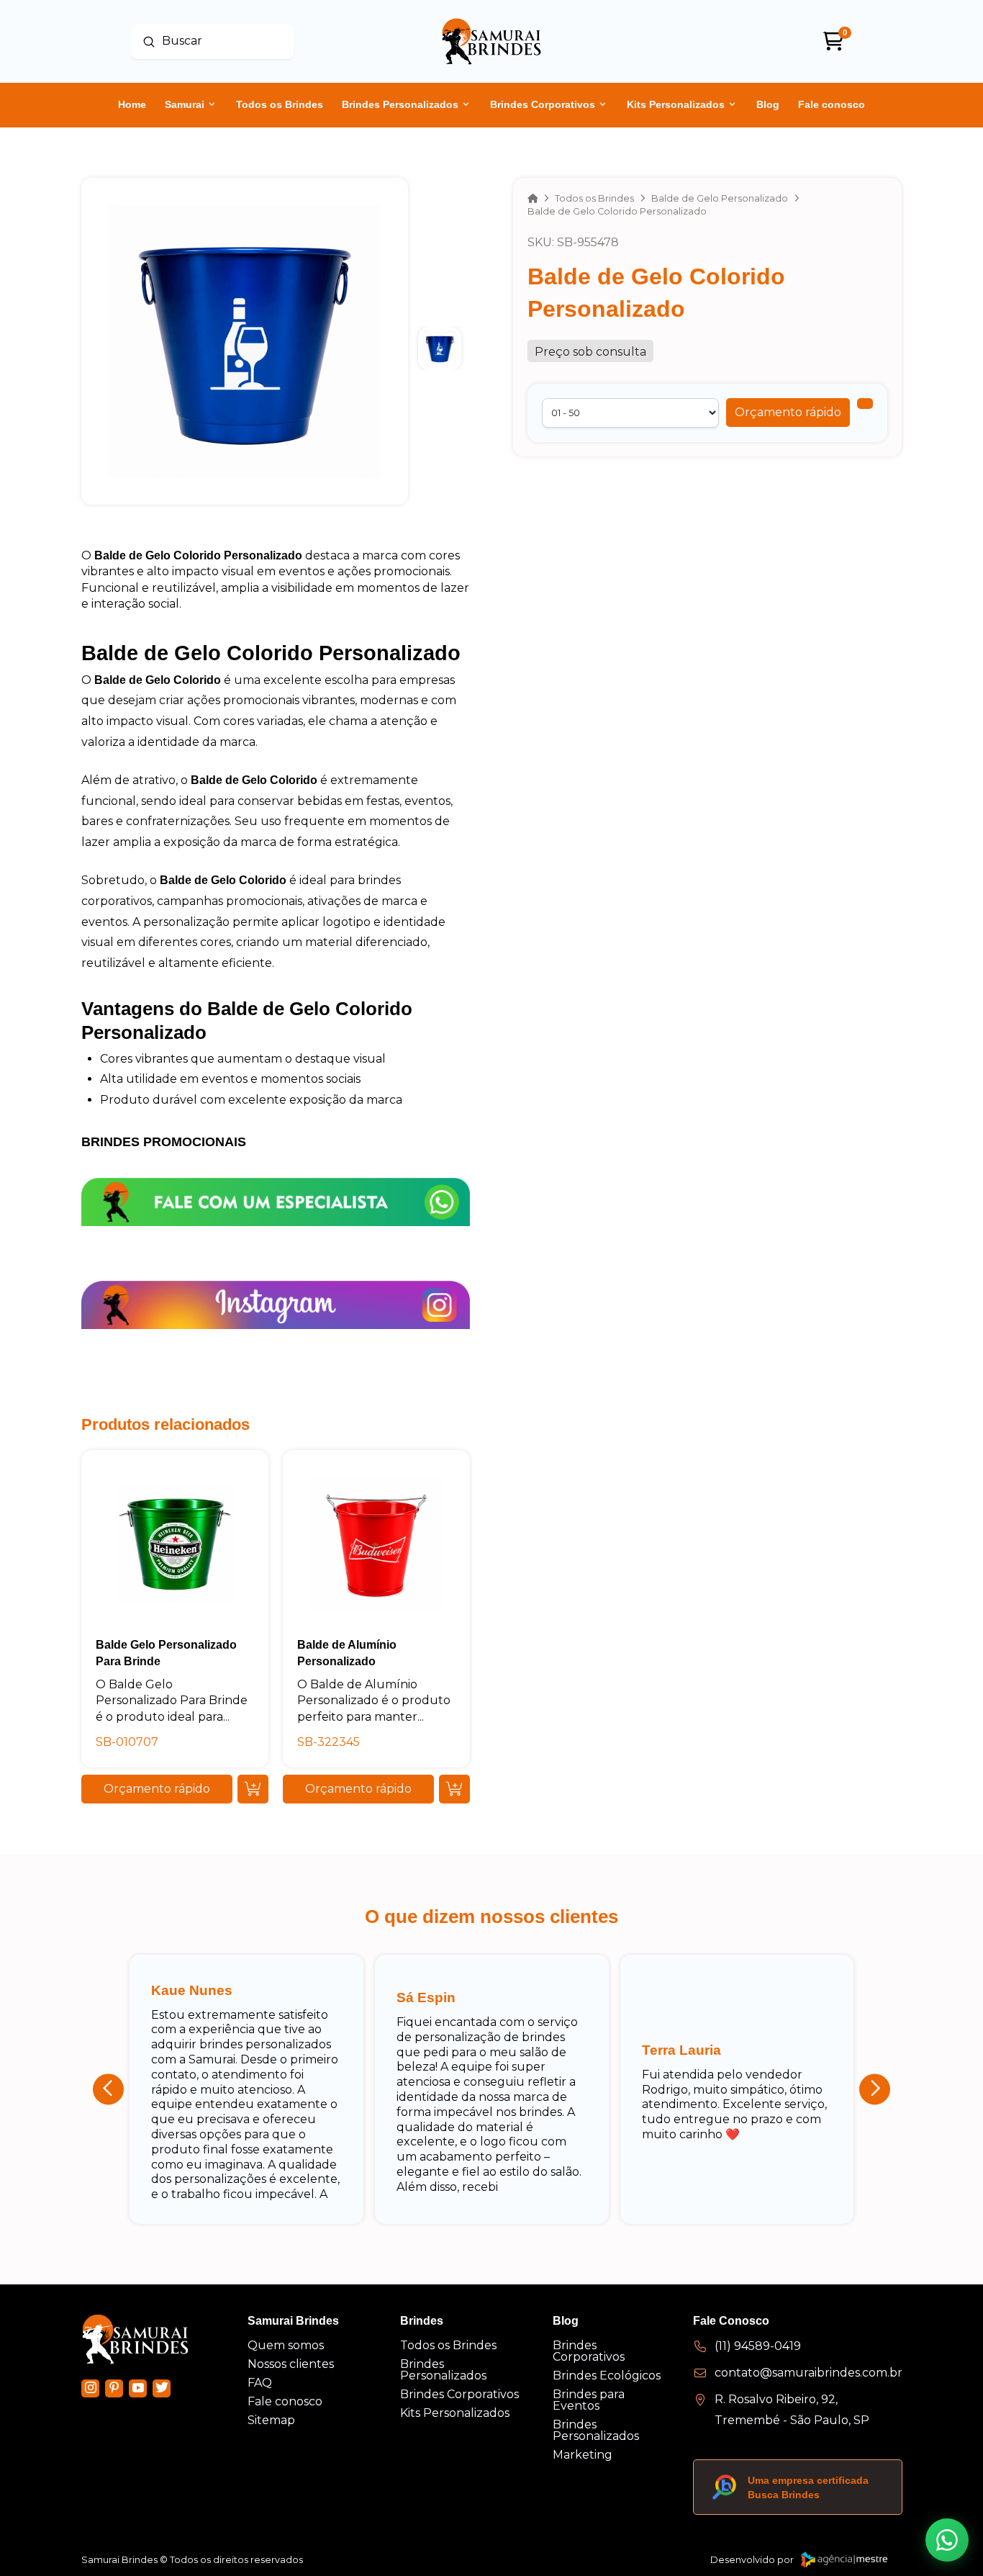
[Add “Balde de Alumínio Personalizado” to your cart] (454, 1789)
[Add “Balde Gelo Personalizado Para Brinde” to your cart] (253, 1789)
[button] (788, 413)
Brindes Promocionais (164, 1142)
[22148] (865, 404)
